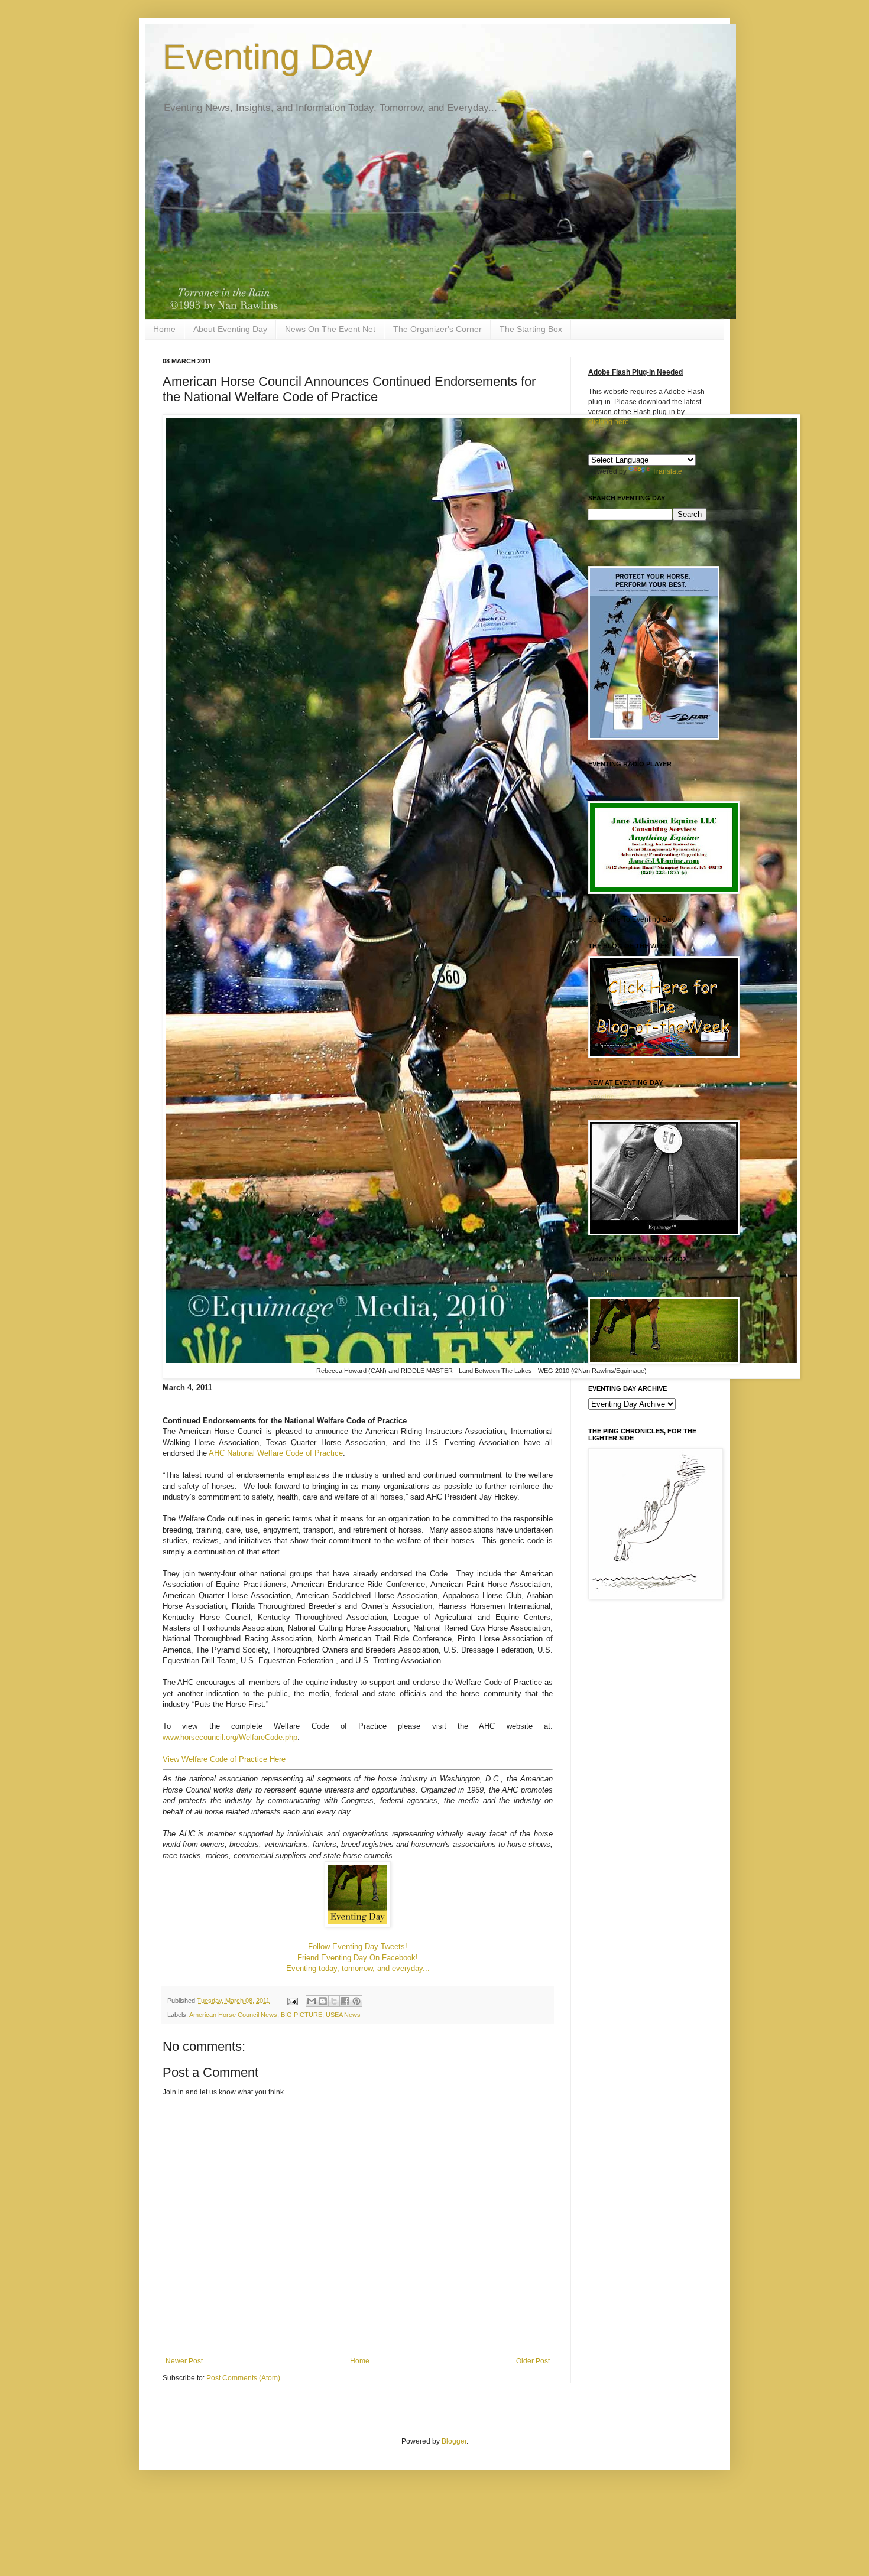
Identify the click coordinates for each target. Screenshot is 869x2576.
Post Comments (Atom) (243, 2378)
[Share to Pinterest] (356, 2001)
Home (164, 329)
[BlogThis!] (323, 2001)
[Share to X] (334, 2001)
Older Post (533, 2361)
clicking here (609, 422)
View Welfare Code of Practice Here (224, 1759)
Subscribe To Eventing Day (632, 919)
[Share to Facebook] (345, 2001)
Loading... (604, 1097)
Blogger (454, 2441)
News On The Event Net (330, 329)
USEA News (343, 2015)
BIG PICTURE (301, 2015)
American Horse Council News (233, 2015)
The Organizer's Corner (437, 329)
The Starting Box (531, 329)
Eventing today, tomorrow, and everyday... (358, 1968)
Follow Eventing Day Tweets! (358, 1946)
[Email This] (312, 2001)
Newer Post (184, 2361)
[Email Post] (292, 2001)
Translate (667, 471)
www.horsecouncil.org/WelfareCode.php (230, 1737)
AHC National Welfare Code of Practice (276, 1453)
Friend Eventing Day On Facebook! (358, 1958)
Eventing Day (267, 57)
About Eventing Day (230, 329)
